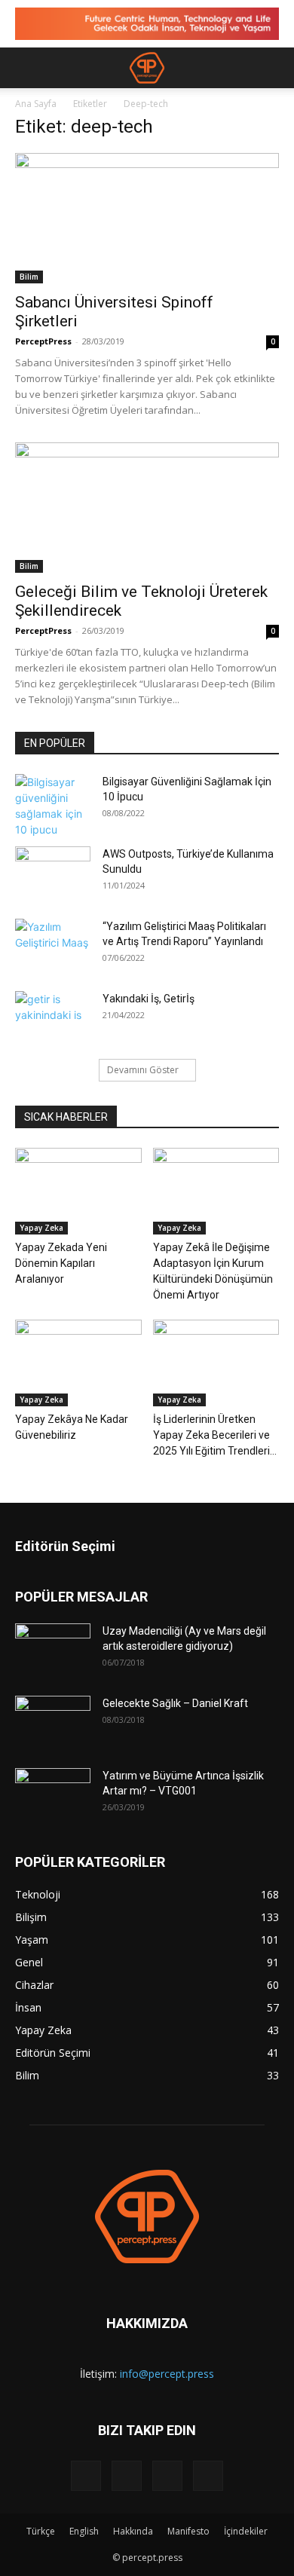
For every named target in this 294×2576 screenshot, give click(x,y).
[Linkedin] (127, 2476)
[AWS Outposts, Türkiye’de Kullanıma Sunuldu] (53, 873)
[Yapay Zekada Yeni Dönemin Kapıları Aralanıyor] (78, 1191)
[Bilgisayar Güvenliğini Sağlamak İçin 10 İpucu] (53, 806)
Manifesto (188, 2531)
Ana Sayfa (36, 104)
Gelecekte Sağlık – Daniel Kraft (175, 1703)
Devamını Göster (143, 1070)
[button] (26, 68)
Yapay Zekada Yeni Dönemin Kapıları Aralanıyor (61, 1263)
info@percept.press (167, 2374)
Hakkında (133, 2531)
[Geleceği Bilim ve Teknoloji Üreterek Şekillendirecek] (147, 508)
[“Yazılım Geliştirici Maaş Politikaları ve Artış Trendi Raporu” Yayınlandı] (53, 945)
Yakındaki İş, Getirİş (149, 999)
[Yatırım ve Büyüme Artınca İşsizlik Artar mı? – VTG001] (53, 1794)
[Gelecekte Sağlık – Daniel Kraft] (53, 1722)
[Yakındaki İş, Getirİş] (53, 1017)
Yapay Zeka (41, 1228)
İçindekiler (246, 2531)
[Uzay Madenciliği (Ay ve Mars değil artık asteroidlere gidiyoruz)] (53, 1650)
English (84, 2531)
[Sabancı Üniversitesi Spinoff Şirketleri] (147, 218)
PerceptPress (43, 341)
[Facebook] (86, 2476)
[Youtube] (208, 2476)
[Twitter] (167, 2476)
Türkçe (41, 2531)
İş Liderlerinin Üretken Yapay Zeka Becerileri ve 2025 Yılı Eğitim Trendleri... (215, 1435)
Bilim (29, 277)
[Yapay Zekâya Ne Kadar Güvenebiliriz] (78, 1363)
